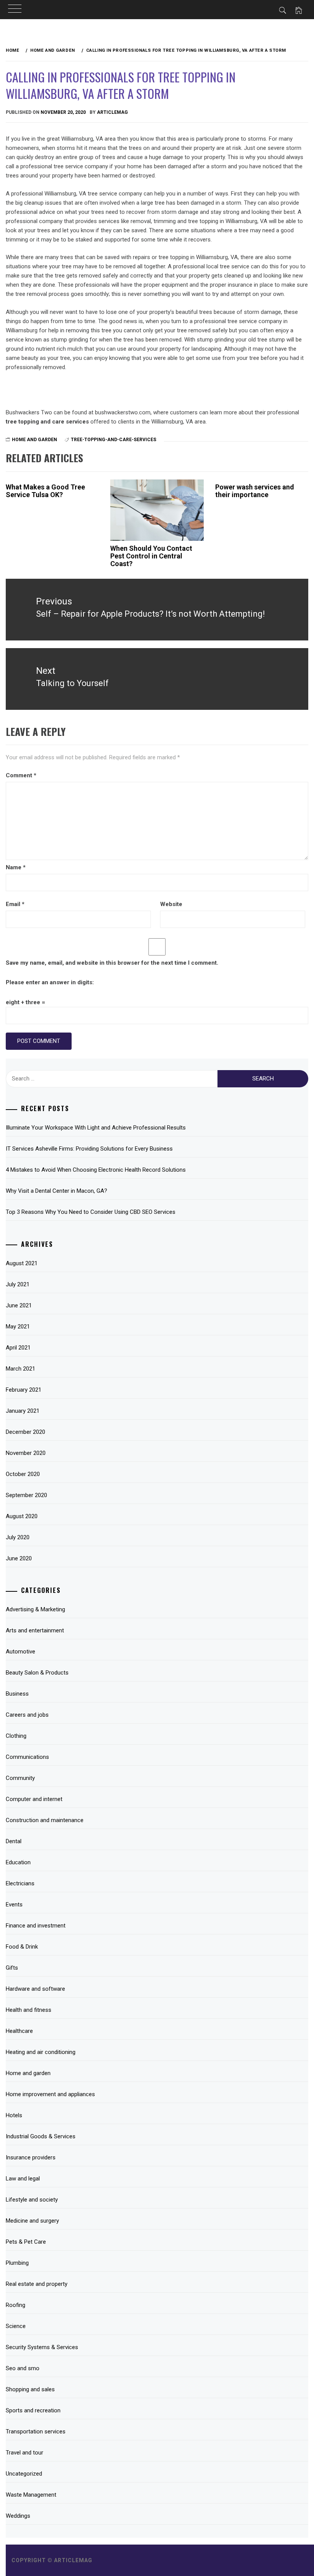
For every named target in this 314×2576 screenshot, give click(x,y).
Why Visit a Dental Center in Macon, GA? (56, 1191)
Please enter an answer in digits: (50, 982)
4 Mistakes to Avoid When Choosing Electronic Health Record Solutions (96, 1170)
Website (171, 904)
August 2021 (22, 1263)
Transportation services (36, 2432)
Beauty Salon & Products (37, 1673)
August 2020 (22, 1516)
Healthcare (19, 2031)
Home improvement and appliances (50, 2094)
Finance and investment (36, 1926)
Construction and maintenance (45, 1820)
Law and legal (23, 2179)
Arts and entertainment (35, 1630)
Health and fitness (29, 2010)
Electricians (20, 1883)
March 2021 (20, 1369)
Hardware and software (35, 1989)
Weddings (18, 2516)
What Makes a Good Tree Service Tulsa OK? (45, 491)
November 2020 (26, 1453)
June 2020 (19, 1558)
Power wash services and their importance (255, 491)
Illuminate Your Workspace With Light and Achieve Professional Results (96, 1128)
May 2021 (18, 1327)
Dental (14, 1841)
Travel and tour (25, 2453)
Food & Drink (22, 1947)
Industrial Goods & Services (41, 2136)
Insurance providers (31, 2157)
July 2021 (18, 1284)
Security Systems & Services (42, 2347)
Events (14, 1904)
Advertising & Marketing (35, 1609)
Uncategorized (24, 2474)
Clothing (16, 1736)
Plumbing (17, 2263)
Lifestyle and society (32, 2200)
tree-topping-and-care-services (114, 440)
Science (16, 2326)
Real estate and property (37, 2284)
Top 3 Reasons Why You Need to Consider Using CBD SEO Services (91, 1212)
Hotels (14, 2115)
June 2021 (19, 1305)
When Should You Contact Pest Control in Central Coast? (151, 556)
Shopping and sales (30, 2389)
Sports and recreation (33, 2410)
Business (17, 1694)
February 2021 (24, 1390)
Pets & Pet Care (26, 2242)
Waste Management (31, 2495)
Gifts (12, 1968)
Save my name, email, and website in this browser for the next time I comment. (112, 963)
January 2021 (23, 1411)
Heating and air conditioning (41, 2052)
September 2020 (26, 1495)
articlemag (112, 112)
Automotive (20, 1652)
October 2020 (23, 1474)
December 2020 (25, 1432)
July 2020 (18, 1537)
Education (18, 1862)
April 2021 (18, 1348)
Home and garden (34, 440)
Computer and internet (34, 1799)
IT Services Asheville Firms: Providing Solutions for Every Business (89, 1149)
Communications (27, 1757)
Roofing (16, 2305)
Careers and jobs (27, 1715)
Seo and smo (23, 2368)
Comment (21, 775)
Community (20, 1778)
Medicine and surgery (32, 2221)
